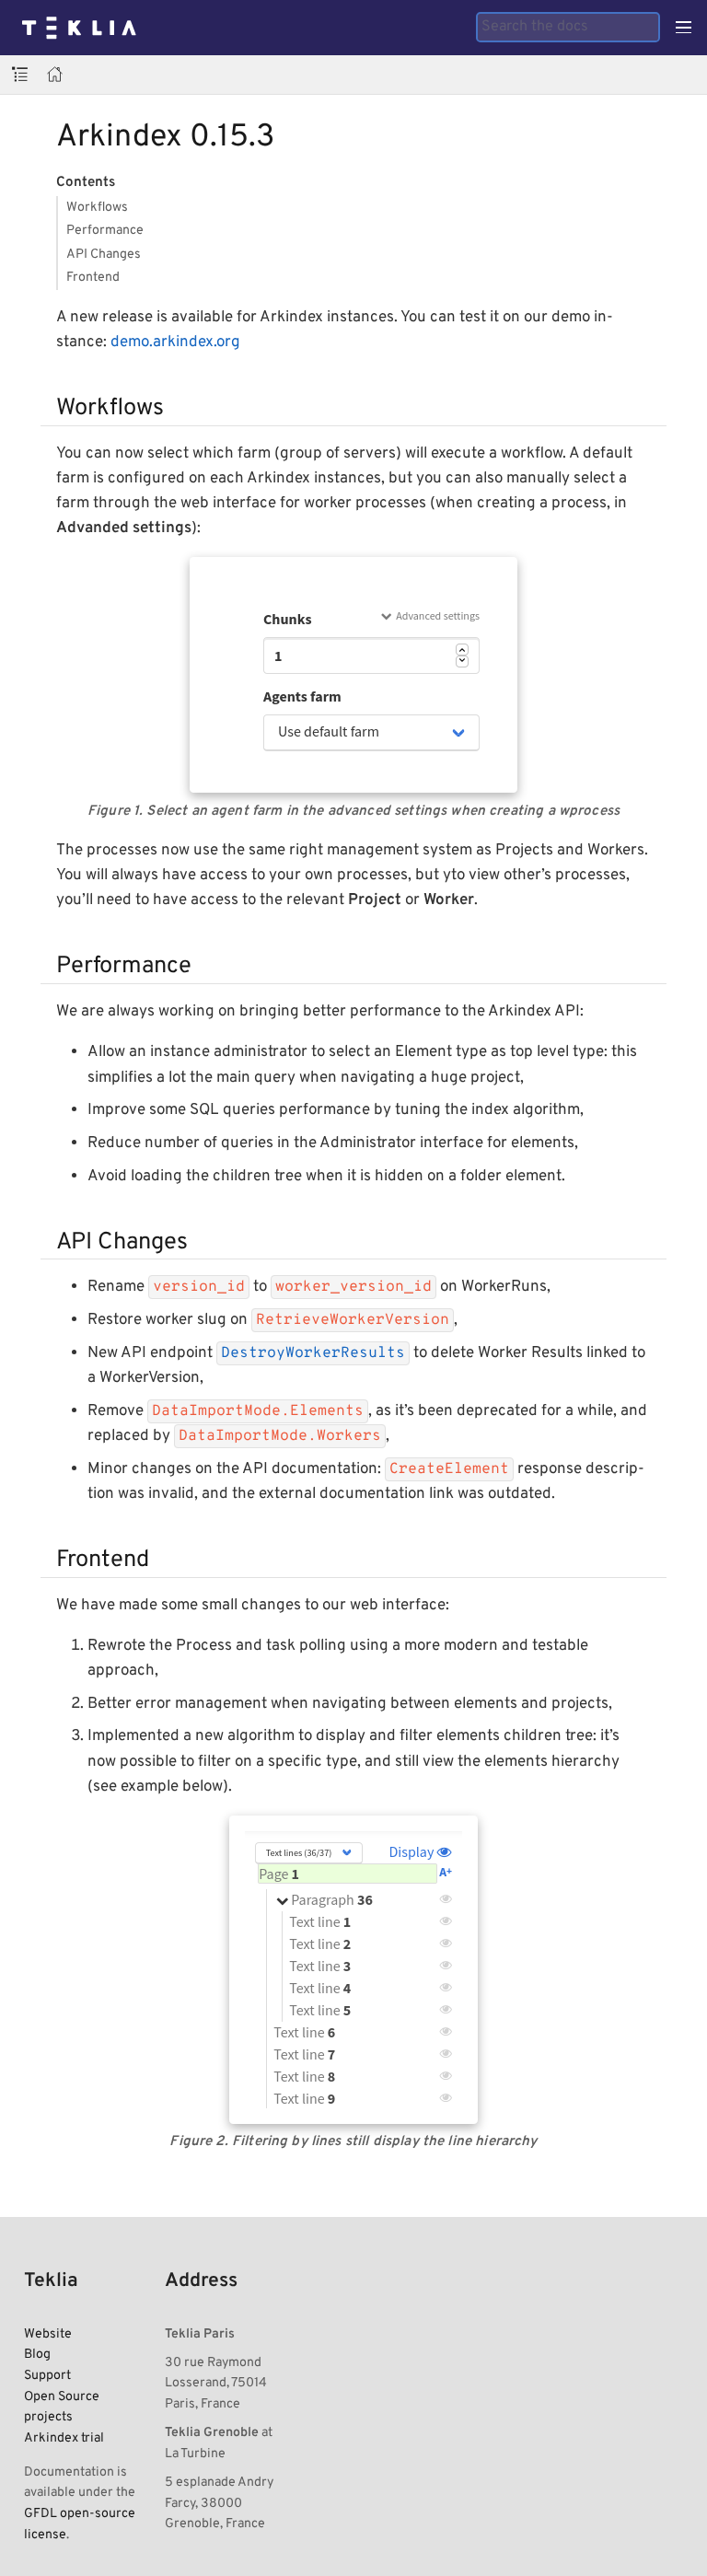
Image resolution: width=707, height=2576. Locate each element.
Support (47, 2375)
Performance (105, 230)
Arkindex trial (64, 2438)
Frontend (93, 277)
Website (48, 2334)
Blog (37, 2354)
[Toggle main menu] (684, 28)
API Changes (104, 254)
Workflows (97, 207)
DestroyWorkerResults (313, 1353)
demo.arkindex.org (175, 342)
